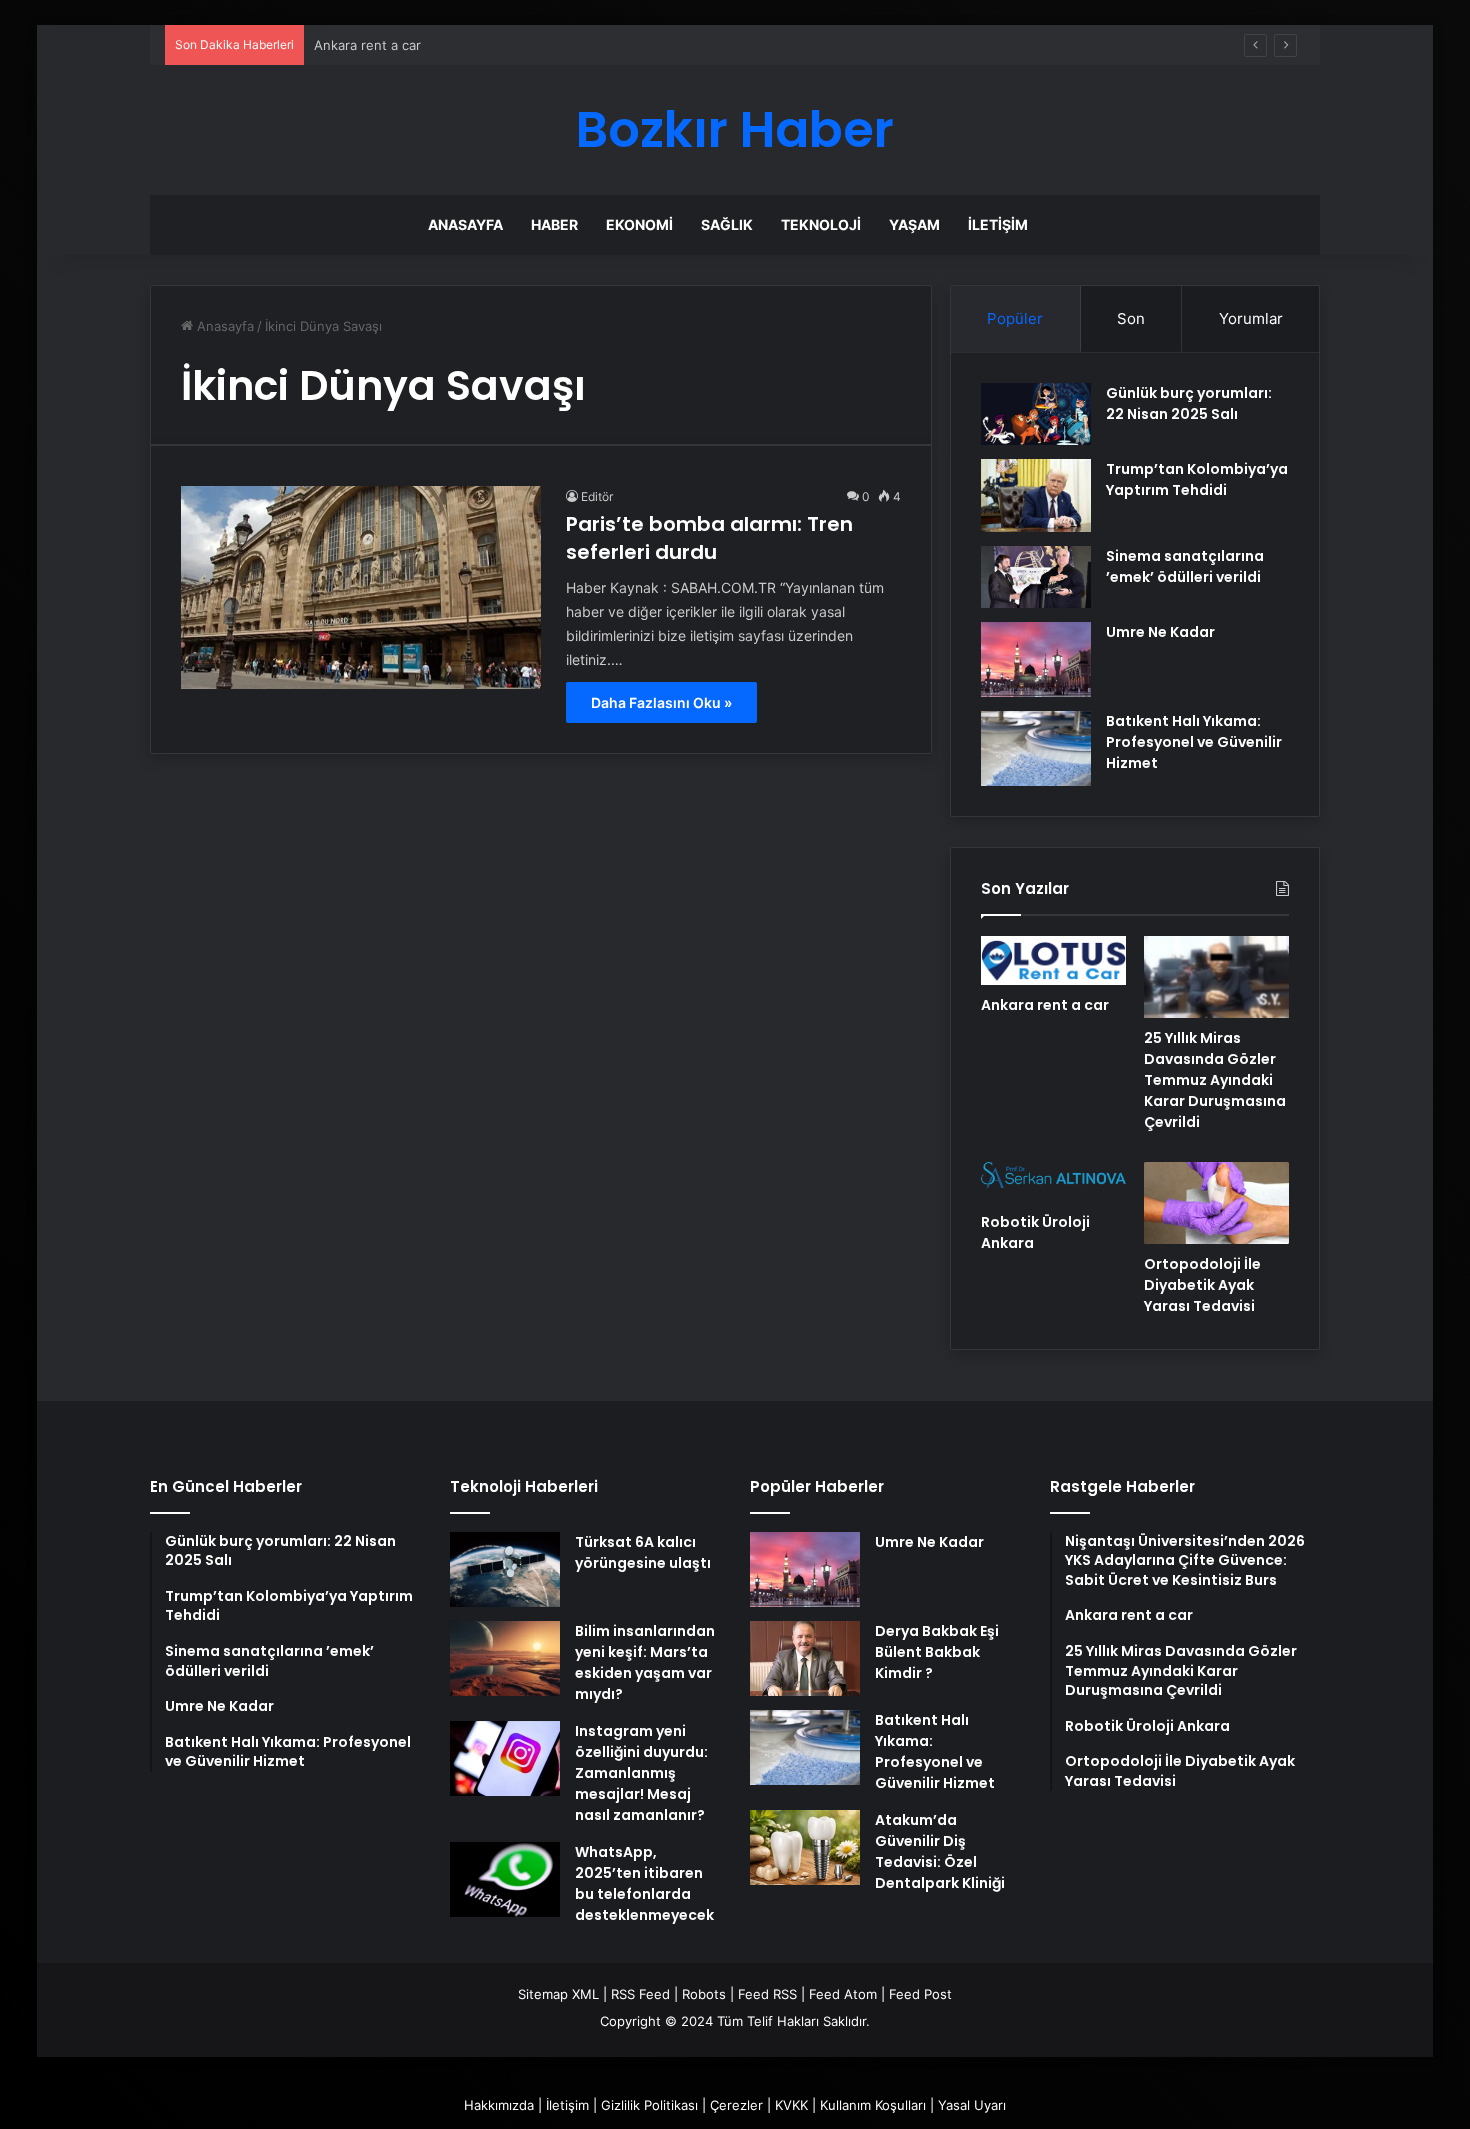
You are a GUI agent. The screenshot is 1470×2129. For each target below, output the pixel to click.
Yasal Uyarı (972, 2105)
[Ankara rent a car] (1053, 960)
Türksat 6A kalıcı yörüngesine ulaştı (643, 1552)
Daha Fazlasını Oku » (661, 702)
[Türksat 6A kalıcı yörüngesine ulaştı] (505, 1569)
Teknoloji (821, 224)
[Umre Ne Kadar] (1036, 659)
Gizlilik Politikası (649, 2105)
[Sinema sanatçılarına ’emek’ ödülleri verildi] (1036, 577)
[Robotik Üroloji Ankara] (1053, 1182)
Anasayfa (465, 224)
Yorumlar (1251, 318)
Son (1131, 318)
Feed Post (920, 1994)
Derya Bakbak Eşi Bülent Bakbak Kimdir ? (937, 1652)
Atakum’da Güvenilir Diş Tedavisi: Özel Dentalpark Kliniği (940, 1851)
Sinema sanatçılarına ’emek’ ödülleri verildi (1185, 566)
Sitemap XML (558, 1994)
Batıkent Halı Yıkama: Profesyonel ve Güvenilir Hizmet (1194, 742)
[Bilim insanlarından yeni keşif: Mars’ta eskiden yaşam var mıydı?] (505, 1658)
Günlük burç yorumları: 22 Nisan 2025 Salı (1189, 403)
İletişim (998, 224)
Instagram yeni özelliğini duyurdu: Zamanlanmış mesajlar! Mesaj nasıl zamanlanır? (641, 1773)
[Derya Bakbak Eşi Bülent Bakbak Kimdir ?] (805, 1658)
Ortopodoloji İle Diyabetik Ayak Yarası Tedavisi (1202, 1285)
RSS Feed (640, 1994)
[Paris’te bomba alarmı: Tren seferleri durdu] (361, 587)
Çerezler (736, 2105)
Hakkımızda (499, 2105)
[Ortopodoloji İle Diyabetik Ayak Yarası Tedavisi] (1216, 1203)
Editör (597, 496)
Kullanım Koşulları (873, 2105)
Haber (554, 224)
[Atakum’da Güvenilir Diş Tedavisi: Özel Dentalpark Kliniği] (805, 1847)
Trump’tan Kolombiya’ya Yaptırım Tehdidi (1197, 479)
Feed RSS (767, 1994)
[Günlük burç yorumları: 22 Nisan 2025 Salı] (1036, 414)
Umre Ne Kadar (1160, 632)
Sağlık (727, 224)
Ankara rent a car (1045, 1005)
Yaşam (914, 224)
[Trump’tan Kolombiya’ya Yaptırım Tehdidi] (1036, 495)
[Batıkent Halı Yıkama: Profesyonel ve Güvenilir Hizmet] (1036, 748)
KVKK (791, 2105)
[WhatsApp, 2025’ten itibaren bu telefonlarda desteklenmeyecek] (505, 1879)
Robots (704, 1994)
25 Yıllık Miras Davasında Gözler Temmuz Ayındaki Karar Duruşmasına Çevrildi (1215, 1080)
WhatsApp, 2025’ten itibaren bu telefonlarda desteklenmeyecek (644, 1883)
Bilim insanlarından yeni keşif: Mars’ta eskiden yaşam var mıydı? (645, 1662)
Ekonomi (639, 224)
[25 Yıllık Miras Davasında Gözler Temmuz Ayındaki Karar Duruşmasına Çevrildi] (1216, 977)
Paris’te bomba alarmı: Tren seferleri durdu (709, 538)
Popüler (1015, 318)
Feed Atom (843, 1994)
